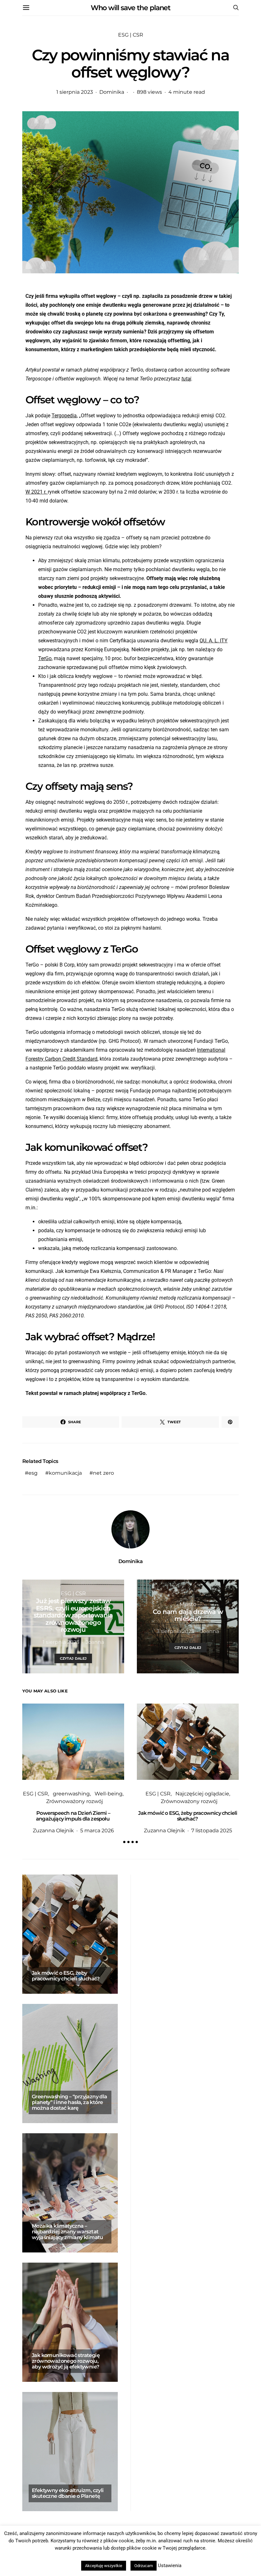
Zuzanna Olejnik (53, 1831)
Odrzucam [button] (144, 2566)
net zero (103, 1473)
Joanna (95, 1642)
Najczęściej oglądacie (202, 1794)
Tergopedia (64, 416)
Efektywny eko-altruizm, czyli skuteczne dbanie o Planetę (68, 2493)
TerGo (45, 658)
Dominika (112, 92)
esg (33, 1473)
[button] (124, 1842)
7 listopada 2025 (212, 1831)
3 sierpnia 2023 (175, 1631)
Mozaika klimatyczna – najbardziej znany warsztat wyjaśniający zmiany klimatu (67, 2232)
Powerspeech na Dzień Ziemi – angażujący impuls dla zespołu (73, 1816)
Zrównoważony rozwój (74, 1801)
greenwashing (71, 1794)
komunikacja (65, 1473)
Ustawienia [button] (170, 2566)
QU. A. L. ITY (214, 641)
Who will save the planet (131, 8)
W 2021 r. (36, 492)
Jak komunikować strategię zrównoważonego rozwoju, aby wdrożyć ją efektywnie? (66, 2361)
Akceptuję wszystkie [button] (104, 2566)
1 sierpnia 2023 (75, 92)
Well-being (109, 1794)
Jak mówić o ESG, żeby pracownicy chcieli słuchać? (188, 1816)
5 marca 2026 (97, 1831)
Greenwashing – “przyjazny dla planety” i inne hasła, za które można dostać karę (70, 2102)
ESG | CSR (131, 35)
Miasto (188, 1604)
